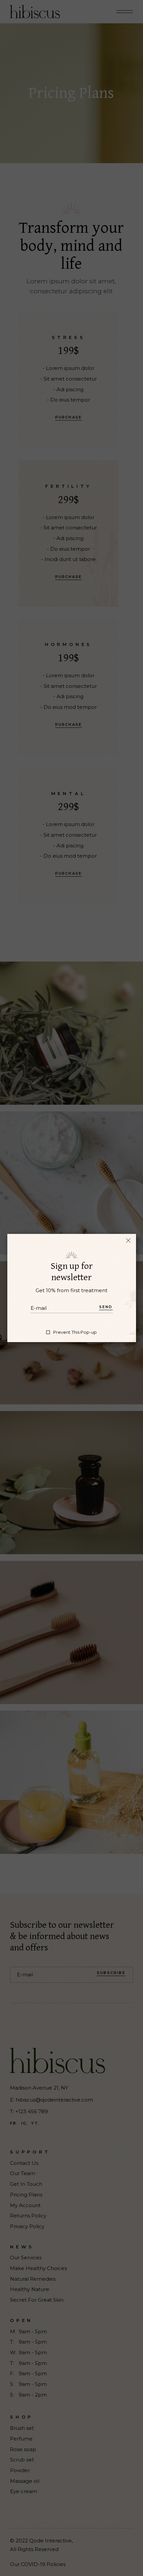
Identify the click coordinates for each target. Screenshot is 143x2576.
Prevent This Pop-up (75, 1332)
